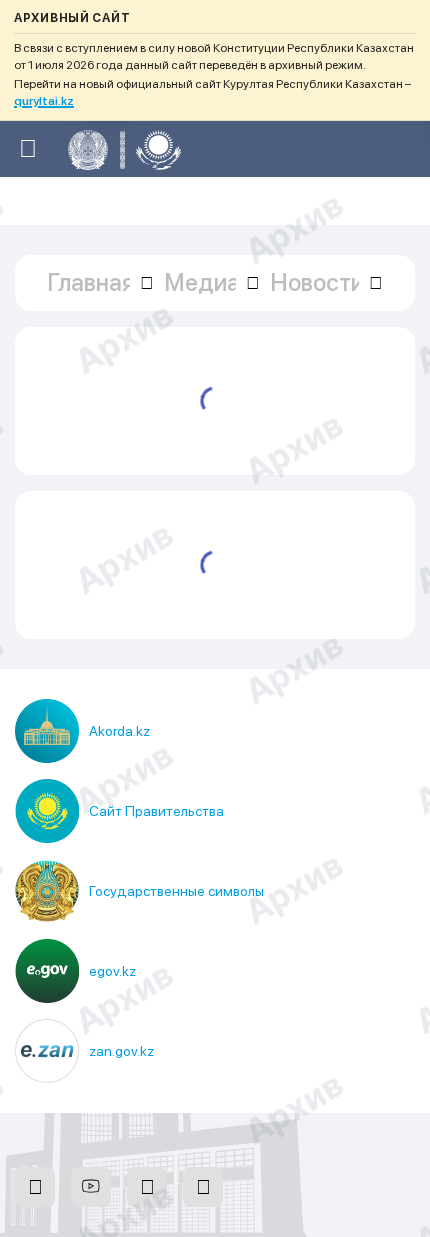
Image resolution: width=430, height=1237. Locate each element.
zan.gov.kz (121, 1051)
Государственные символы (176, 891)
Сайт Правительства (156, 811)
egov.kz (112, 971)
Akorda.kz (119, 731)
